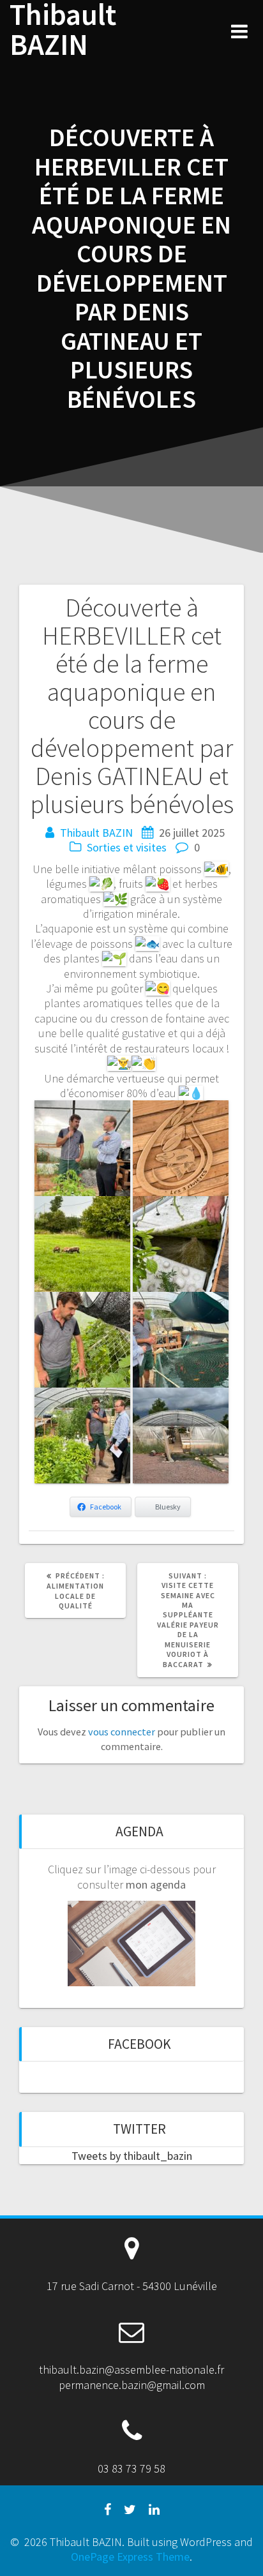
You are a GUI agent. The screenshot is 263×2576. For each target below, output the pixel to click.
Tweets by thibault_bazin (132, 2156)
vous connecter (122, 1732)
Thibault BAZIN (63, 30)
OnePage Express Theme (130, 2557)
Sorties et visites (127, 847)
